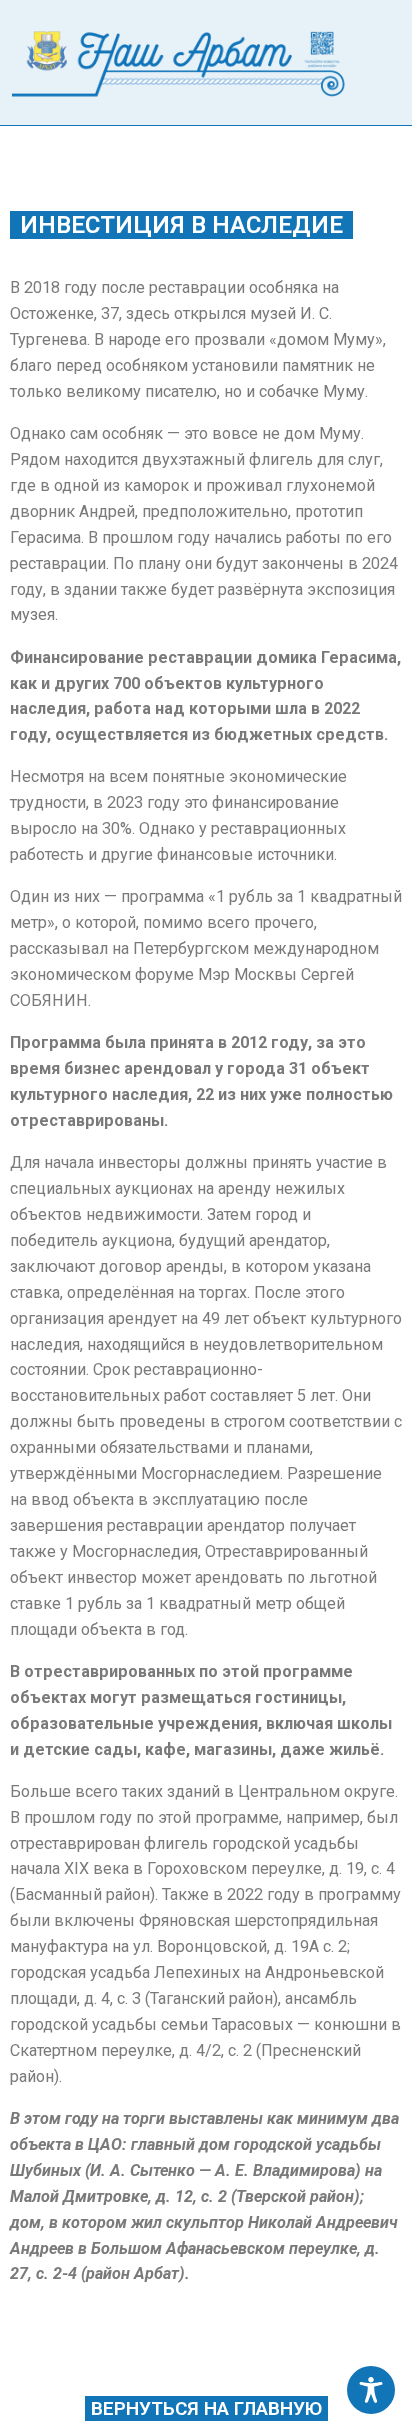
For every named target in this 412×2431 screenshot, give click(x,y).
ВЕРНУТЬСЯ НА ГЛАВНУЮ (206, 2408)
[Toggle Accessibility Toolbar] (371, 2390)
